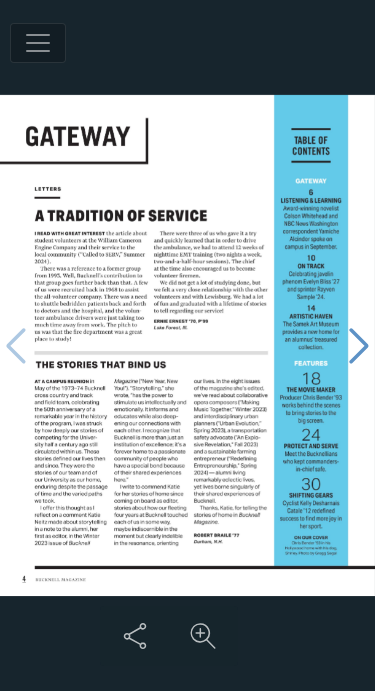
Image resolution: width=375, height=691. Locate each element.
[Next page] (359, 345)
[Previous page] (16, 345)
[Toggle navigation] (38, 43)
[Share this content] (135, 636)
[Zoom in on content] (203, 636)
